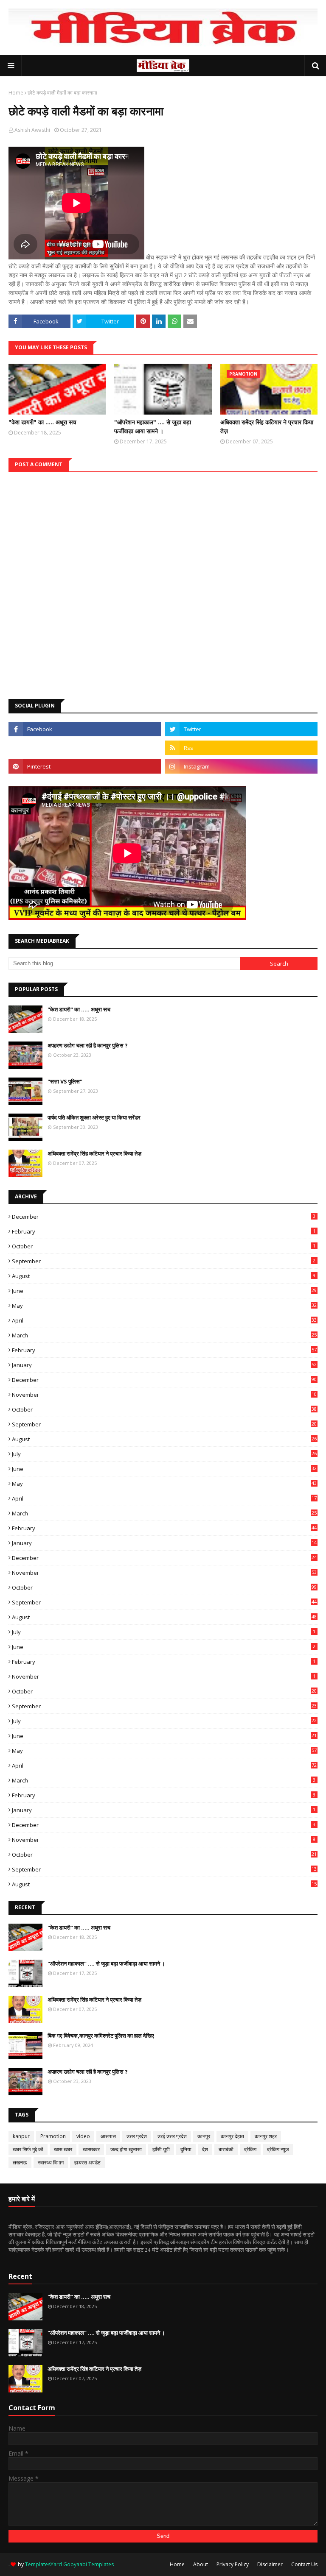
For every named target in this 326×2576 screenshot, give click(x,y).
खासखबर (91, 2149)
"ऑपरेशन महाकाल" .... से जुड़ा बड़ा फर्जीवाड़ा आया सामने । (153, 426)
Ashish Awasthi (32, 130)
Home (16, 93)
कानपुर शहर (266, 2136)
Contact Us (304, 2564)
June (164, 1291)
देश (205, 2149)
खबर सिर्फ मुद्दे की (28, 2149)
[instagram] (241, 766)
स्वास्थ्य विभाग (51, 2162)
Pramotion (53, 2136)
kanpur (21, 2136)
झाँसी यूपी (161, 2149)
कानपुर (204, 2136)
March (164, 1335)
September (164, 1261)
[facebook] (85, 729)
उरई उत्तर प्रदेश (172, 2136)
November (164, 1395)
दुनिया (186, 2149)
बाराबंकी (226, 2149)
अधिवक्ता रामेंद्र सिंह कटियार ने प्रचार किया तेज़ (267, 426)
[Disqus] (163, 578)
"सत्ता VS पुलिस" (65, 1081)
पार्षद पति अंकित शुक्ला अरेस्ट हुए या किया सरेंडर (94, 1117)
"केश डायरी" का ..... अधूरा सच (42, 422)
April (164, 1320)
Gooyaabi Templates (89, 2564)
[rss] (241, 748)
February (164, 1231)
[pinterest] (85, 766)
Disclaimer (270, 2564)
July (164, 1454)
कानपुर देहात (232, 2136)
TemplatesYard (44, 2564)
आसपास (108, 2136)
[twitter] (241, 729)
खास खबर (63, 2149)
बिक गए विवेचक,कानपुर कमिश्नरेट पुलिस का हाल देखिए (101, 2036)
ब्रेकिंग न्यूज (278, 2149)
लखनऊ (20, 2162)
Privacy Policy (233, 2564)
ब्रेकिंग (250, 2149)
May (164, 1306)
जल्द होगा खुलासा (126, 2149)
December (164, 1217)
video (83, 2136)
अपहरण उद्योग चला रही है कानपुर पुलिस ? (88, 1045)
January (164, 1365)
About (201, 2564)
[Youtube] (85, 748)
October (164, 1246)
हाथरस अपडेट (87, 2162)
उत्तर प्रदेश (137, 2136)
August (164, 1276)
